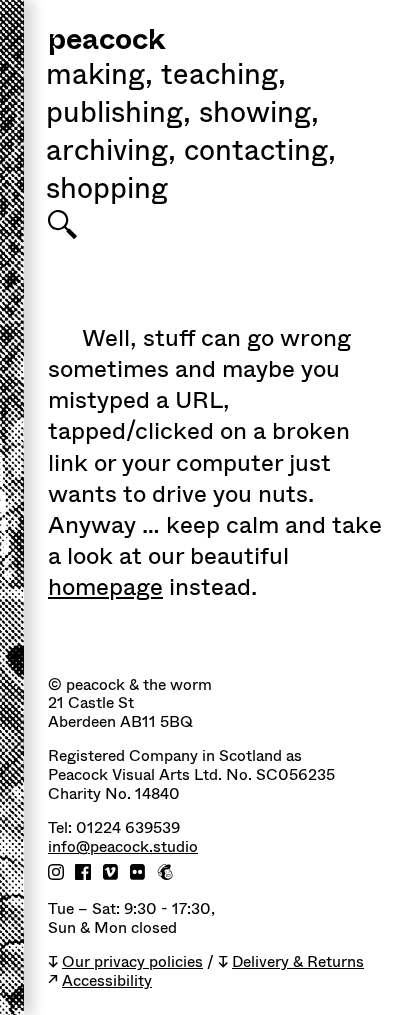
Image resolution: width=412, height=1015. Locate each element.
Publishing (118, 115)
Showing (259, 115)
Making (99, 77)
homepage (105, 587)
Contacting (260, 153)
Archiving (111, 153)
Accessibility (107, 981)
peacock (106, 41)
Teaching (223, 77)
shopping (107, 191)
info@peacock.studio (123, 847)
